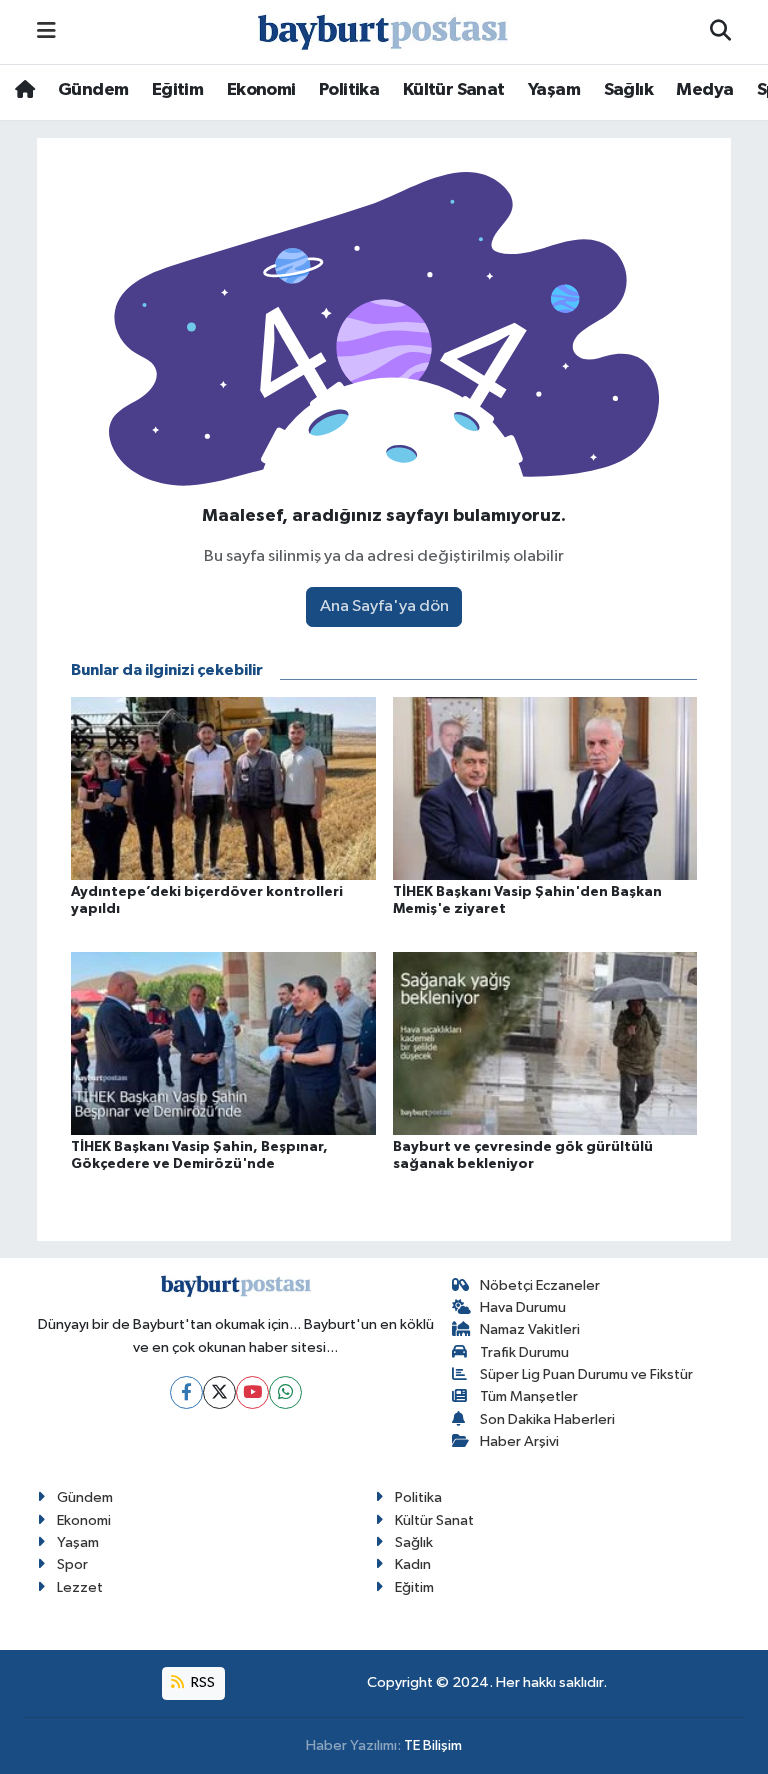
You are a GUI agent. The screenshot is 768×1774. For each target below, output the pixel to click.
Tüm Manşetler (529, 1396)
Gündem (93, 90)
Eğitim (177, 90)
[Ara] (720, 32)
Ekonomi (261, 90)
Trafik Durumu (524, 1352)
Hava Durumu (523, 1307)
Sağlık (628, 90)
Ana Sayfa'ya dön (384, 606)
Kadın (413, 1564)
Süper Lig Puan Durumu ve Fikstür (586, 1374)
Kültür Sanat (454, 90)
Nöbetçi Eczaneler (540, 1285)
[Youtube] (252, 1392)
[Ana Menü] (46, 31)
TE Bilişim (433, 1745)
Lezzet (80, 1587)
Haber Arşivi (519, 1441)
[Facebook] (186, 1392)
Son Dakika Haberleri (547, 1419)
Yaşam (554, 90)
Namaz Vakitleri (530, 1329)
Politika (349, 90)
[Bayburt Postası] (383, 32)
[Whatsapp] (285, 1392)
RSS (201, 1682)
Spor (72, 1564)
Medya (704, 90)
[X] (219, 1392)
